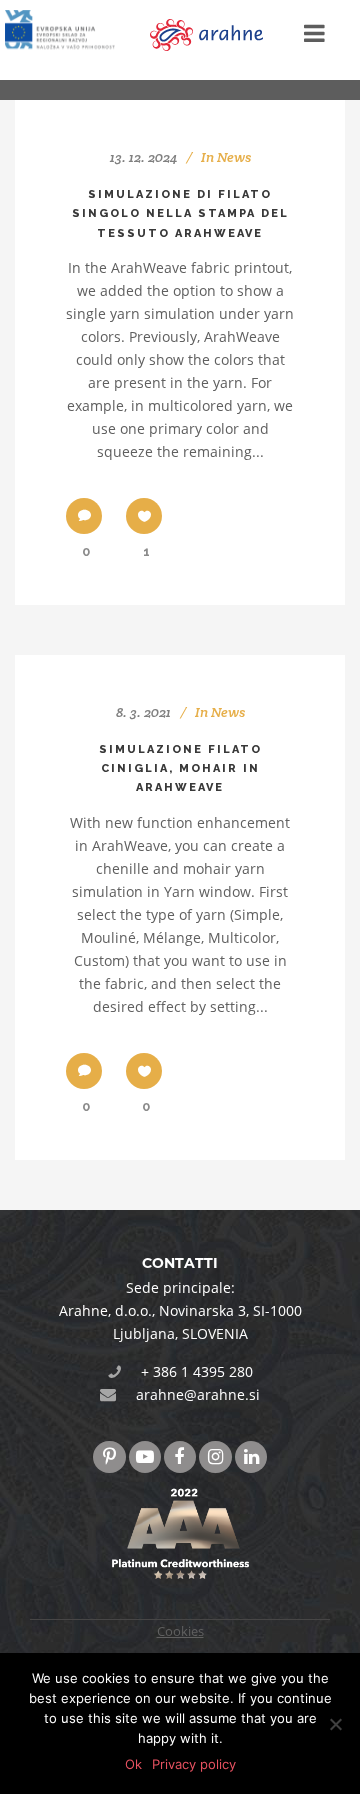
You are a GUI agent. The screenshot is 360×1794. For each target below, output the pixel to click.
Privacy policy (194, 1764)
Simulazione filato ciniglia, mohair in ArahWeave (180, 769)
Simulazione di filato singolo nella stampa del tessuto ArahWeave (180, 214)
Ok (133, 1764)
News (234, 157)
